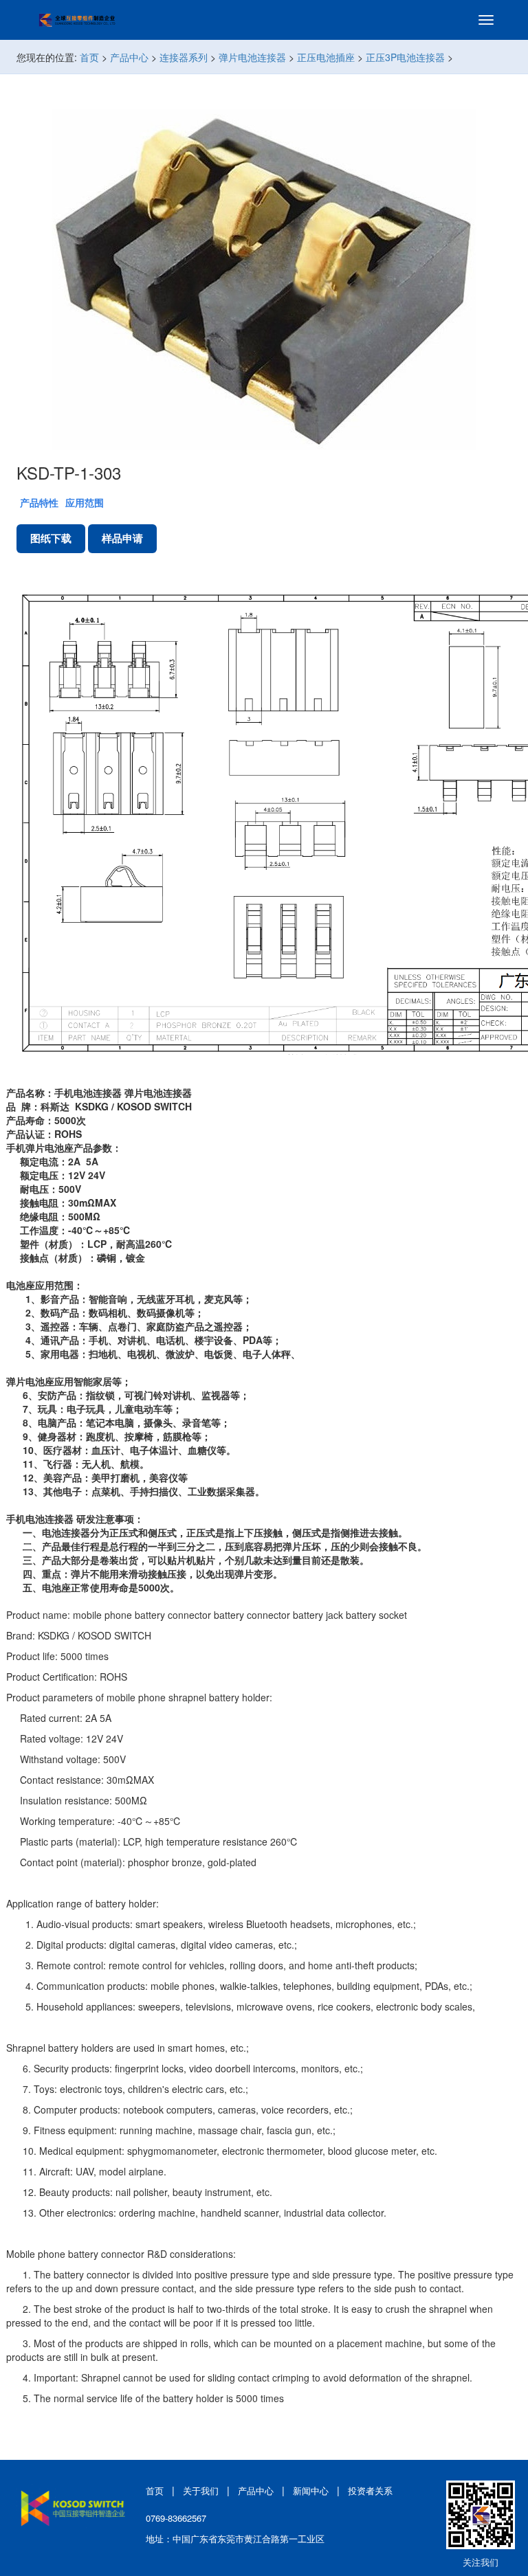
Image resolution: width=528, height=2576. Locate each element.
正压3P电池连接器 (405, 57)
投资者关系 (370, 2490)
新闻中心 (311, 2490)
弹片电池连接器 (252, 57)
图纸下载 (51, 538)
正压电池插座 (326, 57)
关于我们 (201, 2490)
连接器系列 (184, 57)
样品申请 (122, 538)
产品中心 (129, 57)
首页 (89, 57)
